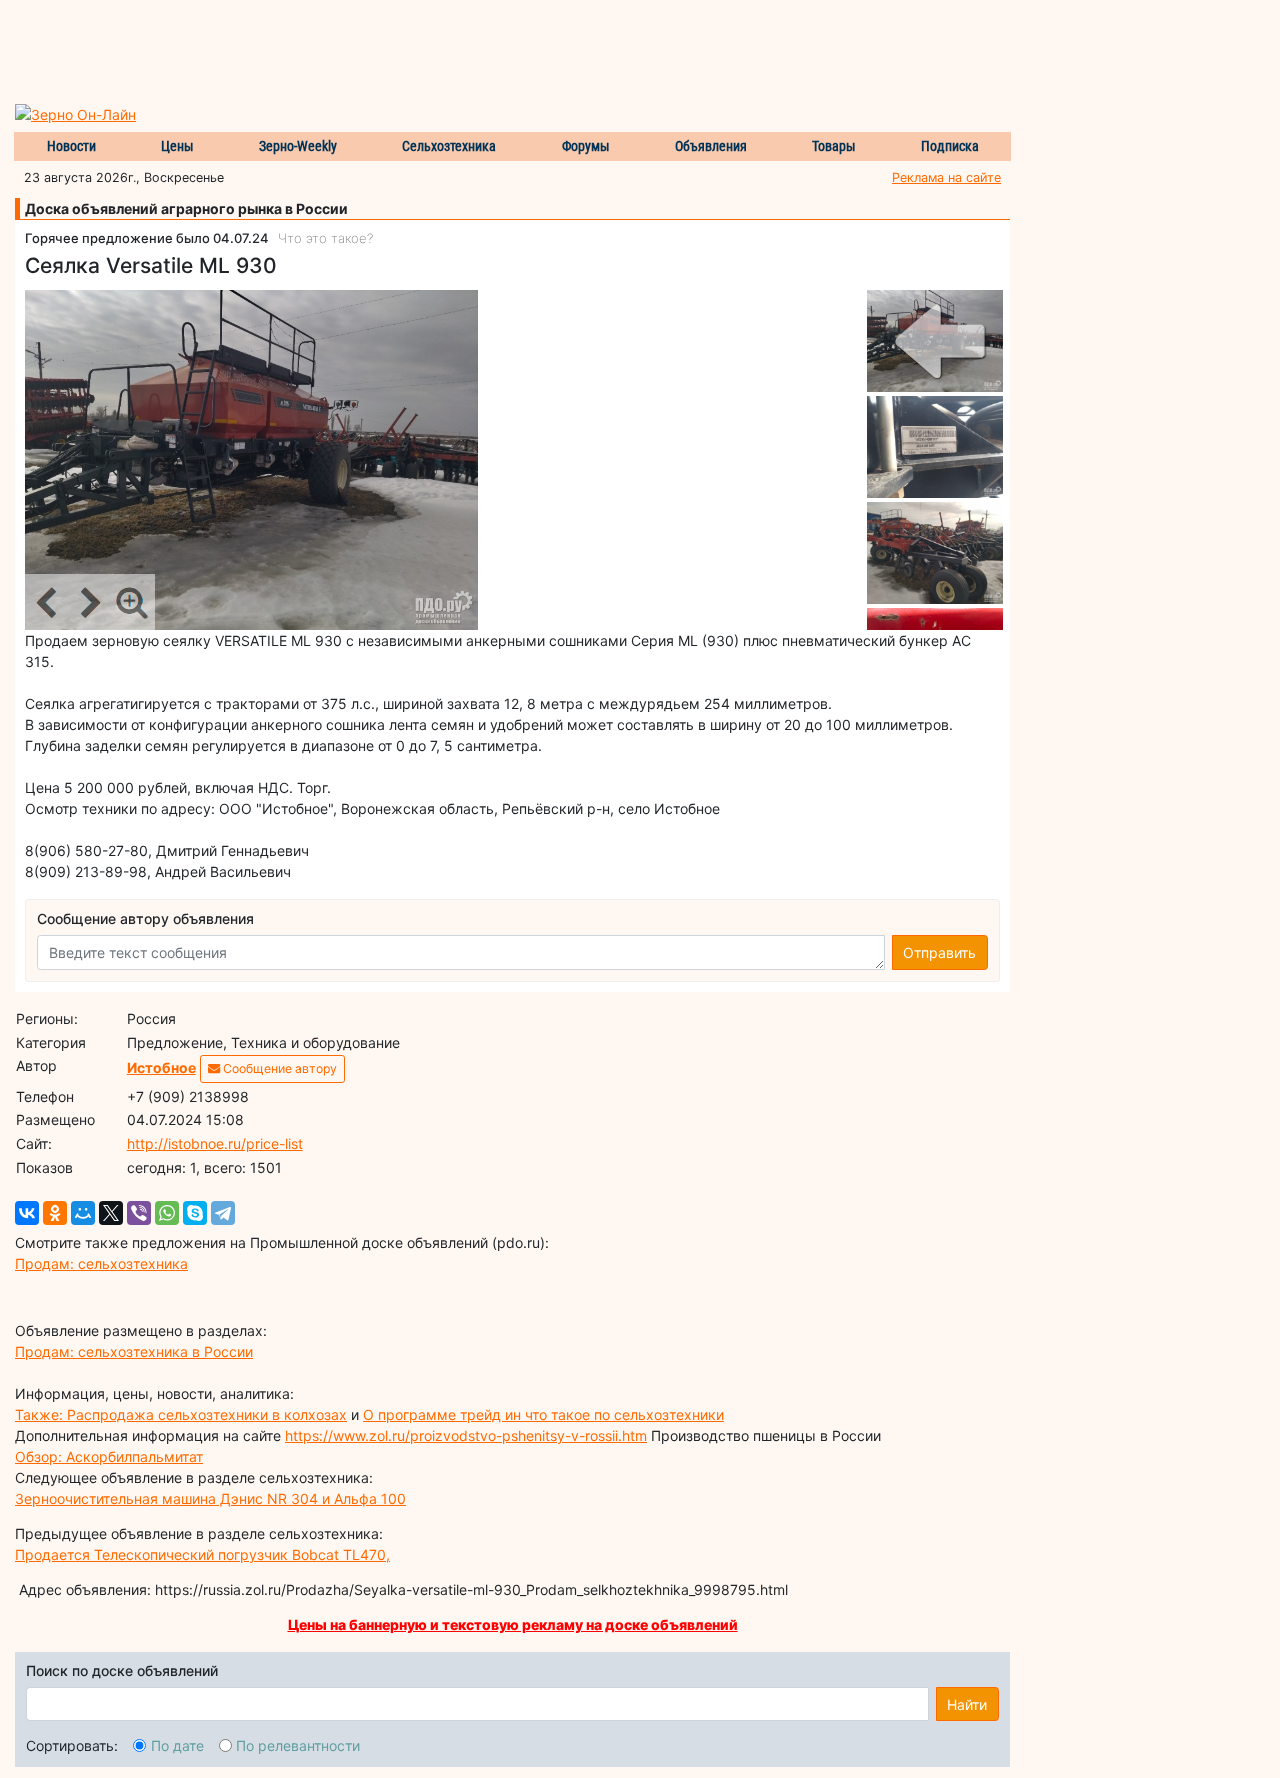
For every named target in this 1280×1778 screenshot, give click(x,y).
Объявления (711, 146)
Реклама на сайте (946, 177)
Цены (177, 146)
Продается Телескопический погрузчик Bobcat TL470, (202, 1554)
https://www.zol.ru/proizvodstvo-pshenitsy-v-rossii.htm (466, 1435)
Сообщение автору (278, 1068)
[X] (111, 1213)
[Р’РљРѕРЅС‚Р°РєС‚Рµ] (27, 1213)
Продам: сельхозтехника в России (134, 1351)
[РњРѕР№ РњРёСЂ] (83, 1213)
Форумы (586, 146)
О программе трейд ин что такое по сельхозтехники (543, 1414)
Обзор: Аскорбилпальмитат (109, 1456)
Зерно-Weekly (298, 146)
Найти (967, 1704)
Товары (834, 146)
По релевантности (298, 1745)
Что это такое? (325, 238)
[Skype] (195, 1213)
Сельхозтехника (449, 146)
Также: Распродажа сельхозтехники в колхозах (181, 1414)
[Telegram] (223, 1213)
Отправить (939, 952)
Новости (71, 146)
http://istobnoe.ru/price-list (215, 1143)
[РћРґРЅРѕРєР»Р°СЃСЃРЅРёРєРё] (55, 1213)
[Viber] (139, 1213)
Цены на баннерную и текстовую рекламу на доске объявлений (513, 1624)
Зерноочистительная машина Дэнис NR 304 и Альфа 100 (210, 1498)
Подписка (950, 146)
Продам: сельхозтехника (101, 1263)
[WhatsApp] (167, 1213)
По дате (177, 1745)
